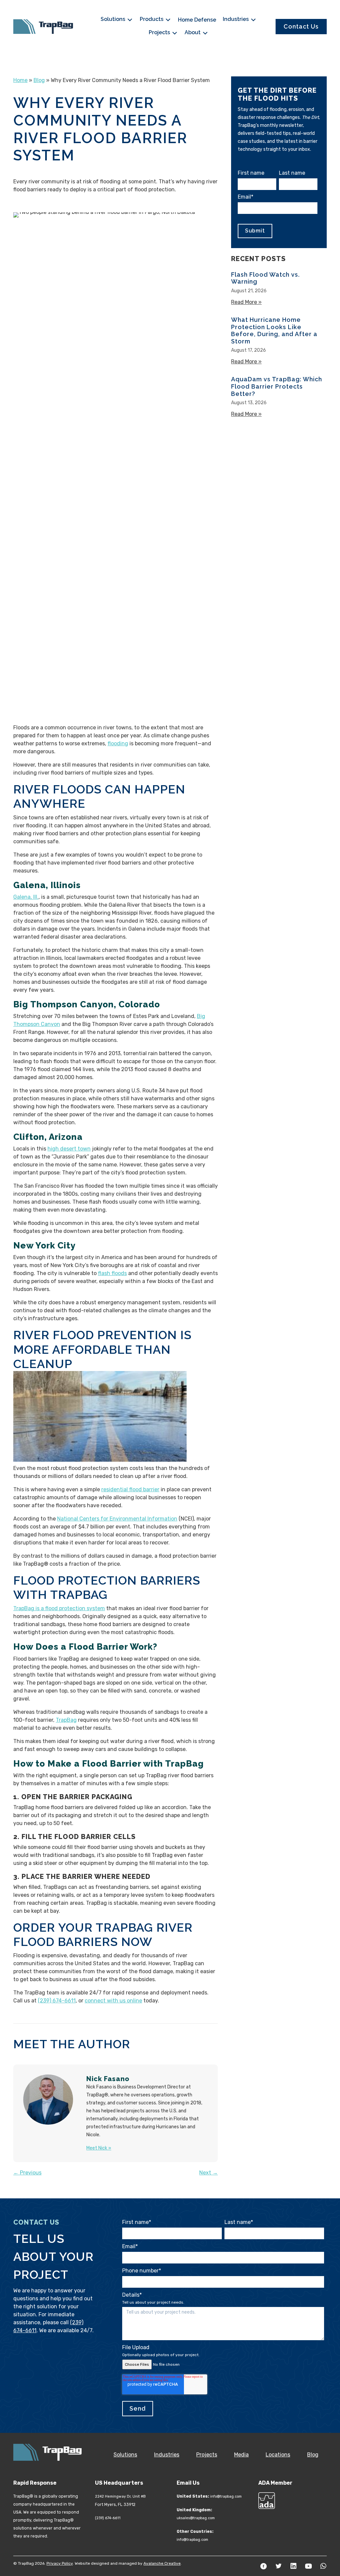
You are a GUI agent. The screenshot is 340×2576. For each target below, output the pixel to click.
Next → (209, 2173)
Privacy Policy (60, 2563)
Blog (39, 80)
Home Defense (197, 20)
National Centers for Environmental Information (117, 1519)
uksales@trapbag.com (196, 2518)
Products (152, 19)
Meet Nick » (99, 2148)
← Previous (27, 2173)
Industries (236, 19)
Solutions (114, 19)
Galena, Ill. (26, 897)
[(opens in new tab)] (267, 2500)
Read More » (246, 302)
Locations (278, 2455)
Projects (160, 32)
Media (241, 2455)
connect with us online (113, 2001)
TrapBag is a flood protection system (59, 1608)
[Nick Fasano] (48, 2100)
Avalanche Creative (162, 2563)
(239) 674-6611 (57, 2001)
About (193, 32)
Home (20, 80)
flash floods (112, 1273)
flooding (118, 743)
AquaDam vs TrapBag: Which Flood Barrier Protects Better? (277, 386)
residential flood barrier (130, 1489)
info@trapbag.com (226, 2496)
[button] (264, 2566)
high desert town (69, 1149)
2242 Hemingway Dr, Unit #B (120, 2496)
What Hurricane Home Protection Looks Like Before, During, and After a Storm (274, 330)
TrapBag (66, 1720)
